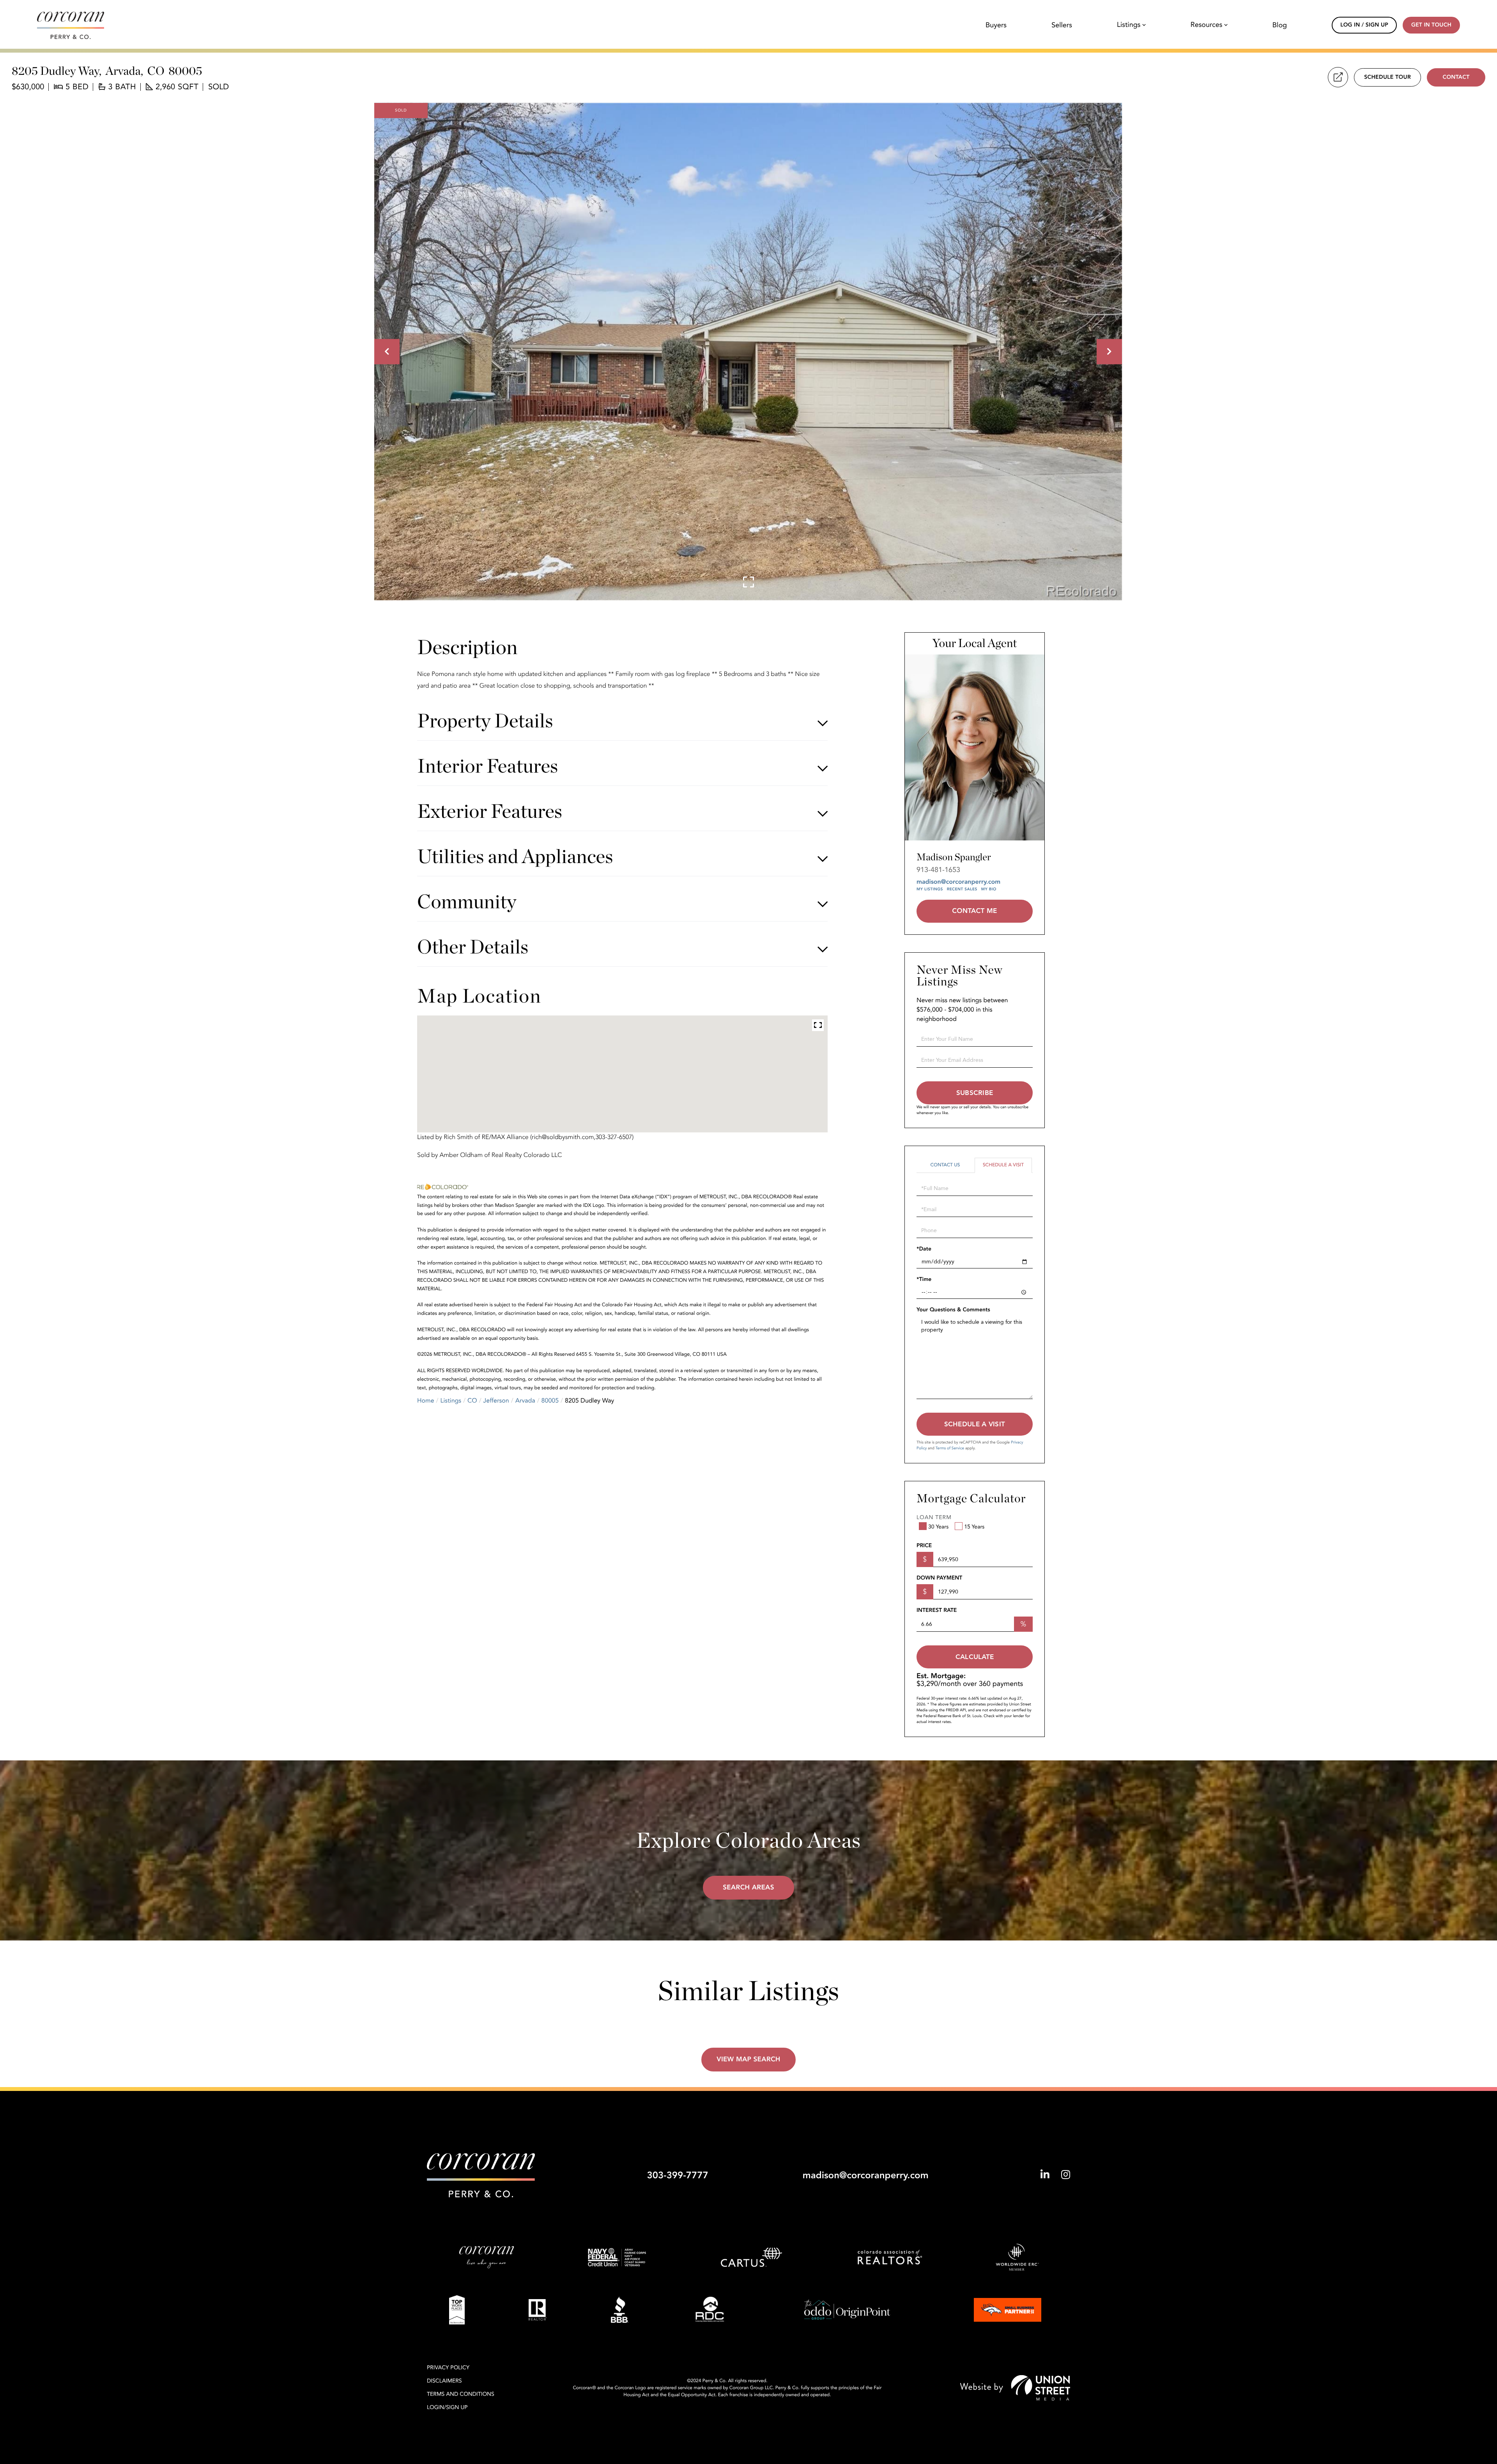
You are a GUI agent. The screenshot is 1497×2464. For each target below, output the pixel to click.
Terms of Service (950, 1448)
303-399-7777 (677, 2175)
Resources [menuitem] (1207, 25)
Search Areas (748, 1888)
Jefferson (496, 1401)
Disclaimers (444, 2381)
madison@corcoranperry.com (958, 882)
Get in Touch (1431, 25)
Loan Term (934, 1518)
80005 (550, 1401)
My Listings (930, 889)
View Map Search (748, 2060)
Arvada (525, 1401)
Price (924, 1546)
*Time (924, 1280)
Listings (451, 1401)
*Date (924, 1249)
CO (472, 1401)
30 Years (938, 1527)
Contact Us (945, 1165)
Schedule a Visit (1003, 1165)
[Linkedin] (1045, 2175)
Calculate (975, 1657)
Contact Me (974, 911)
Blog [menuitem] (1280, 25)
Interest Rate (937, 1611)
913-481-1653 (938, 870)
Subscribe (975, 1093)
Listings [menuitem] (1129, 25)
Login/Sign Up (447, 2408)
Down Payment (939, 1578)
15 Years (974, 1527)
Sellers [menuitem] (1062, 25)
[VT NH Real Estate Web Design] (1015, 2388)
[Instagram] (1066, 2175)
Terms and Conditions (461, 2394)
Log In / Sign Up (1364, 25)
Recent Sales (962, 889)
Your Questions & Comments (953, 1310)
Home (426, 1401)
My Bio (989, 889)
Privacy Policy (448, 2368)
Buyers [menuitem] (996, 25)
